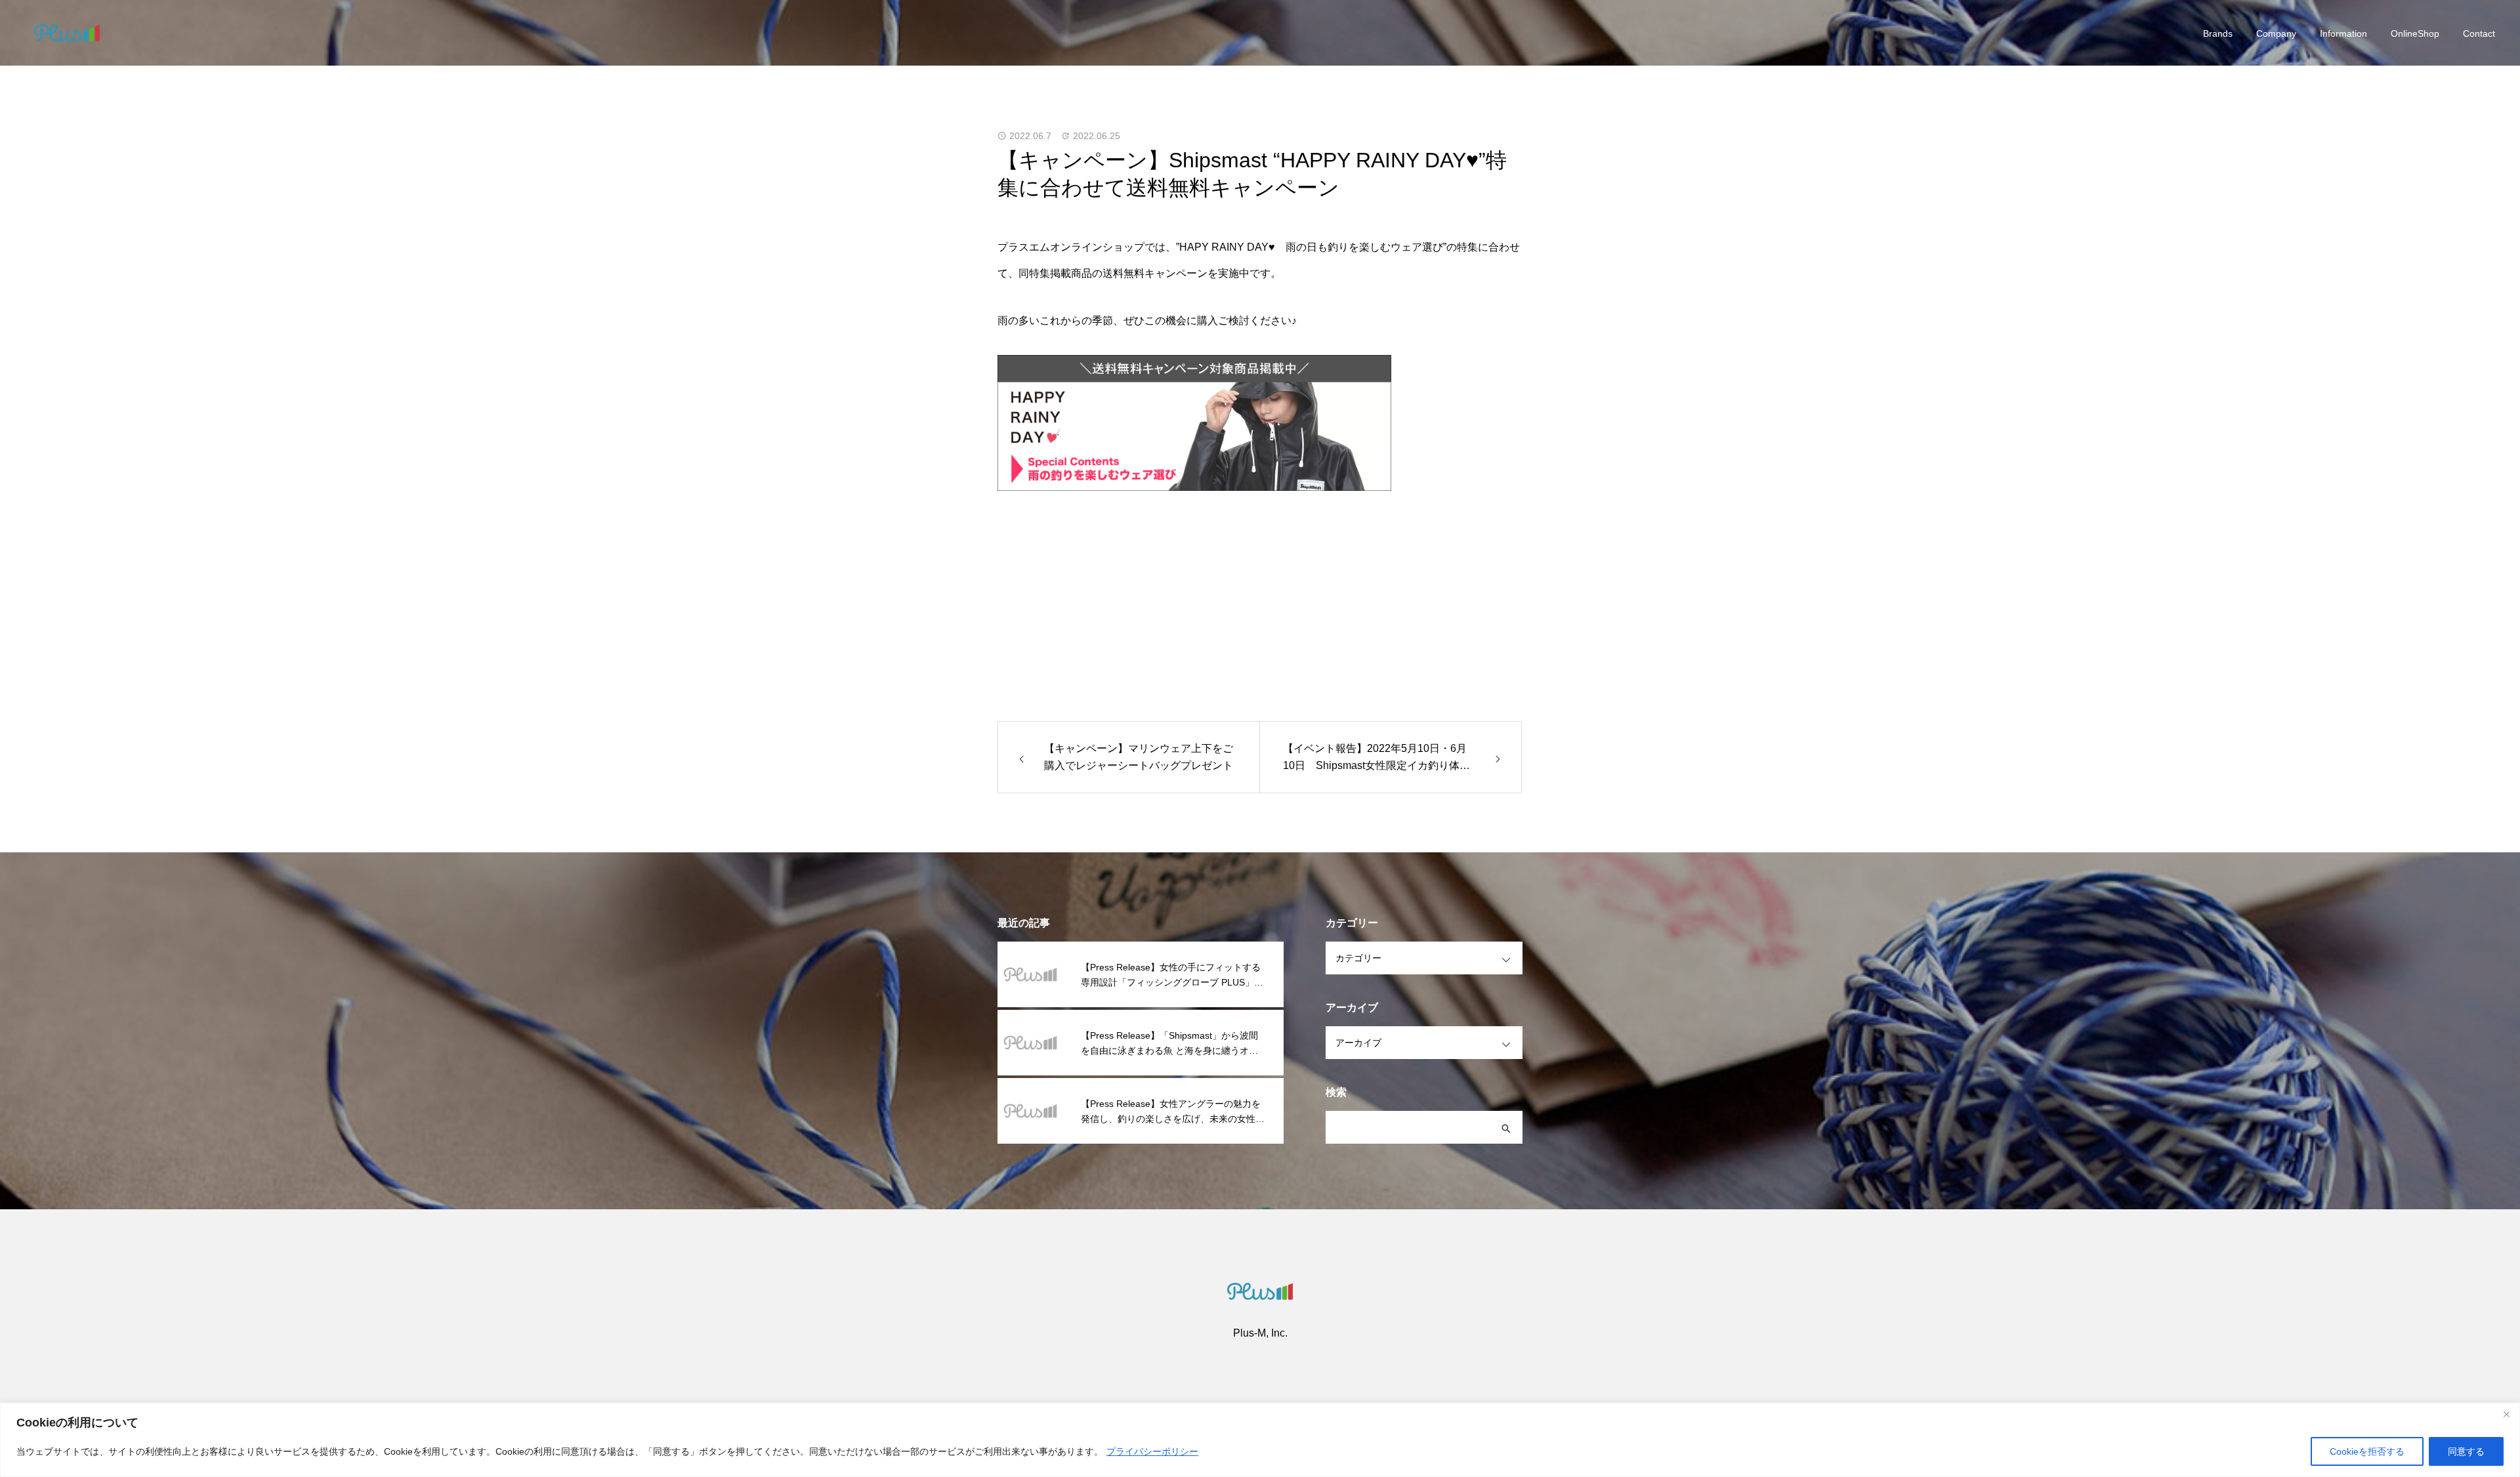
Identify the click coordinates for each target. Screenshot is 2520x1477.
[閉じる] (2506, 1414)
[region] (1260, 1440)
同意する (2466, 1451)
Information (2343, 33)
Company (2276, 33)
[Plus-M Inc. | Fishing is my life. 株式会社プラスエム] (67, 33)
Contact (2479, 33)
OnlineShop (2415, 33)
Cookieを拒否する (2367, 1451)
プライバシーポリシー (1152, 1451)
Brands (2218, 33)
